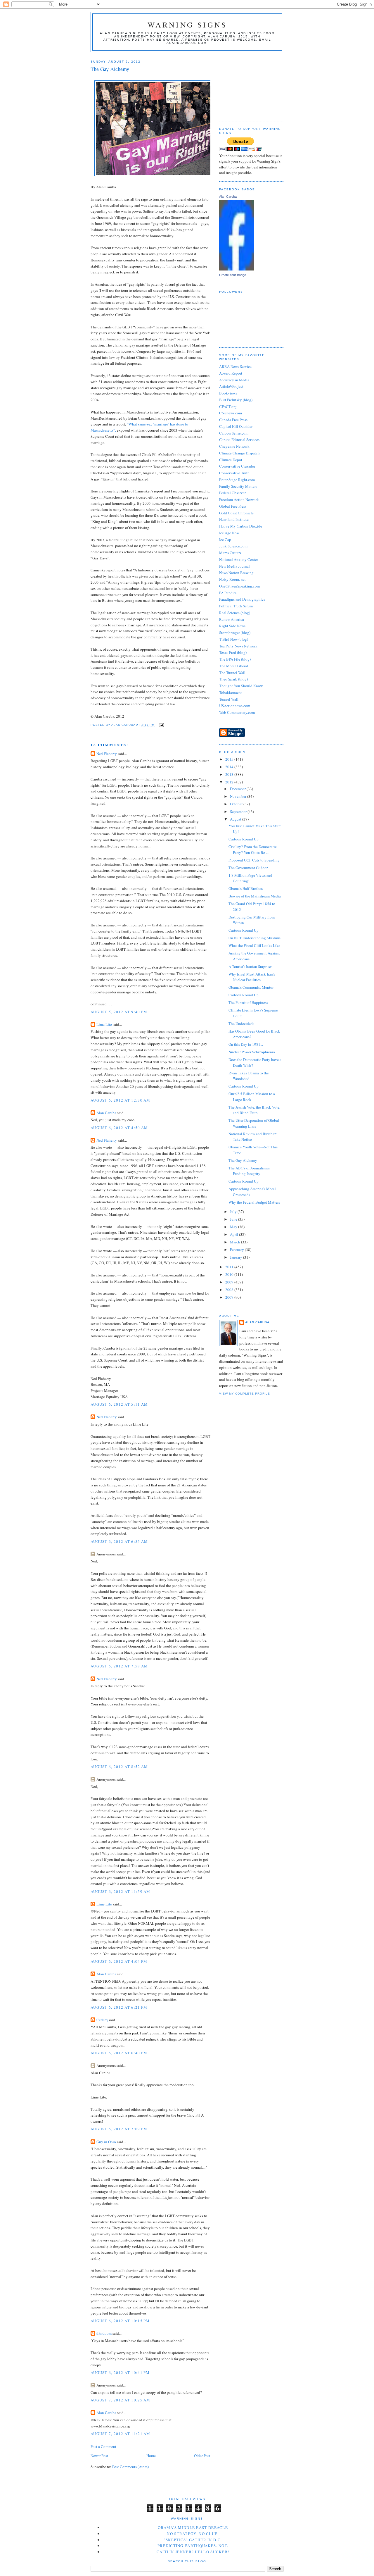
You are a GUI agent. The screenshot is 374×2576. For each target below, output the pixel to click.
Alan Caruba (106, 1113)
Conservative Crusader (237, 466)
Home (151, 2456)
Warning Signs (187, 25)
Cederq (102, 2020)
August (236, 819)
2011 (230, 1267)
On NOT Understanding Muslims (254, 938)
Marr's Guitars (230, 553)
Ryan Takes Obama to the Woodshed (249, 1076)
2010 (230, 1274)
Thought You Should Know (241, 686)
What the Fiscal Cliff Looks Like (254, 945)
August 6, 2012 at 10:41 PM (120, 2372)
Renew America (232, 619)
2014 (230, 767)
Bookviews (228, 393)
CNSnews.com (231, 413)
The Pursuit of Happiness (248, 1002)
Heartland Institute (234, 519)
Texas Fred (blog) (233, 652)
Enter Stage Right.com (237, 480)
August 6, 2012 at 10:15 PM (120, 2321)
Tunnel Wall (229, 699)
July (234, 1212)
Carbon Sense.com (234, 433)
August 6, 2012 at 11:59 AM (121, 1891)
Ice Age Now (229, 533)
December (238, 789)
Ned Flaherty (107, 754)
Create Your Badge (233, 275)
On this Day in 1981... (246, 1044)
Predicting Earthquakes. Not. (193, 2546)
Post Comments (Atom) (130, 2467)
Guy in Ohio (106, 2142)
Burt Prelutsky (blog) (236, 400)
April (234, 1234)
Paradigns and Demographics (242, 599)
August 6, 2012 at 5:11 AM (119, 1404)
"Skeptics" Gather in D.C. (193, 2540)
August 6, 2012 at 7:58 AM (119, 1666)
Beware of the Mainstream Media (255, 896)
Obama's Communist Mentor (251, 987)
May (234, 1227)
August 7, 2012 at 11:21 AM (121, 2434)
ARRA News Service (235, 366)
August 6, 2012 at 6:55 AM (119, 1541)
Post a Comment (103, 2446)
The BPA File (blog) (235, 659)
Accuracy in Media (234, 380)
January (237, 1257)
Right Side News (232, 626)
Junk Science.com (233, 546)
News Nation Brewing (236, 573)
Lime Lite (104, 1024)
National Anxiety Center (239, 559)
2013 (230, 774)
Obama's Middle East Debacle (193, 2527)
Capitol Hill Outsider (236, 426)
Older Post (202, 2456)
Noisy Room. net (232, 579)
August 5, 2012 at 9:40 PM (119, 1012)
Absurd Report (231, 373)
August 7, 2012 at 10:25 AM (121, 2400)
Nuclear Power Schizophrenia (252, 1052)
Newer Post (99, 2456)
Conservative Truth (234, 473)
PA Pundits (228, 593)
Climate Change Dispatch (239, 453)
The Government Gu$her (248, 868)
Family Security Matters (238, 486)
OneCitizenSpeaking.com (239, 586)
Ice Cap (225, 540)
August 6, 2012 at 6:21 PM (119, 2007)
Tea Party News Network (238, 646)
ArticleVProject (231, 386)
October (237, 804)
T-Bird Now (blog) (234, 639)
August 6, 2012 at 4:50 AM (119, 1128)
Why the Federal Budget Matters (254, 1202)
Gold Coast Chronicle (236, 513)
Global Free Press (233, 506)
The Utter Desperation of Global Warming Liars (254, 1123)
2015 (230, 759)
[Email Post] (161, 725)
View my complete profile (245, 1394)
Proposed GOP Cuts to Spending (254, 860)
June (234, 1219)
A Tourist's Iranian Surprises (250, 966)
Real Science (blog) (235, 613)
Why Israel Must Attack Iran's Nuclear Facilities (252, 977)
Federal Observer (232, 493)
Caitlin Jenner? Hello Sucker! (193, 2552)
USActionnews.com (235, 706)
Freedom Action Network (239, 499)
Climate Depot (231, 460)
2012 (230, 782)
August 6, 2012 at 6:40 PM (119, 2053)
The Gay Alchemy (243, 1160)
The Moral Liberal (234, 666)
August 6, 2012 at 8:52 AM (119, 1767)
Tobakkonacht (231, 692)
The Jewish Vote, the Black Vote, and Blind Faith (254, 1110)
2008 (230, 1290)
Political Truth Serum (236, 606)
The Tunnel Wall (232, 673)
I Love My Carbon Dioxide (241, 526)
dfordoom (104, 2333)
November (239, 796)
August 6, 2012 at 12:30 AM (121, 1100)
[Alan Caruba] (237, 269)
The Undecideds (241, 1023)
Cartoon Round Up (244, 839)
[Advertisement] (248, 85)
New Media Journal (234, 566)
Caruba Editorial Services (239, 440)
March (236, 1242)
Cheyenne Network (234, 446)
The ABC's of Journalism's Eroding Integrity (249, 1171)
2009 (230, 1282)
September (239, 811)
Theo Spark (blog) (233, 679)
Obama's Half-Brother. (246, 888)
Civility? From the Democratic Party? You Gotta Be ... (253, 850)
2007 (230, 1297)
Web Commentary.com (237, 712)
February (237, 1250)
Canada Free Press (233, 420)
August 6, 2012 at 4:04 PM (119, 1961)
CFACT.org (228, 406)
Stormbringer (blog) (235, 633)
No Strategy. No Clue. (193, 2534)
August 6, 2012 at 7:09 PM (119, 2129)
